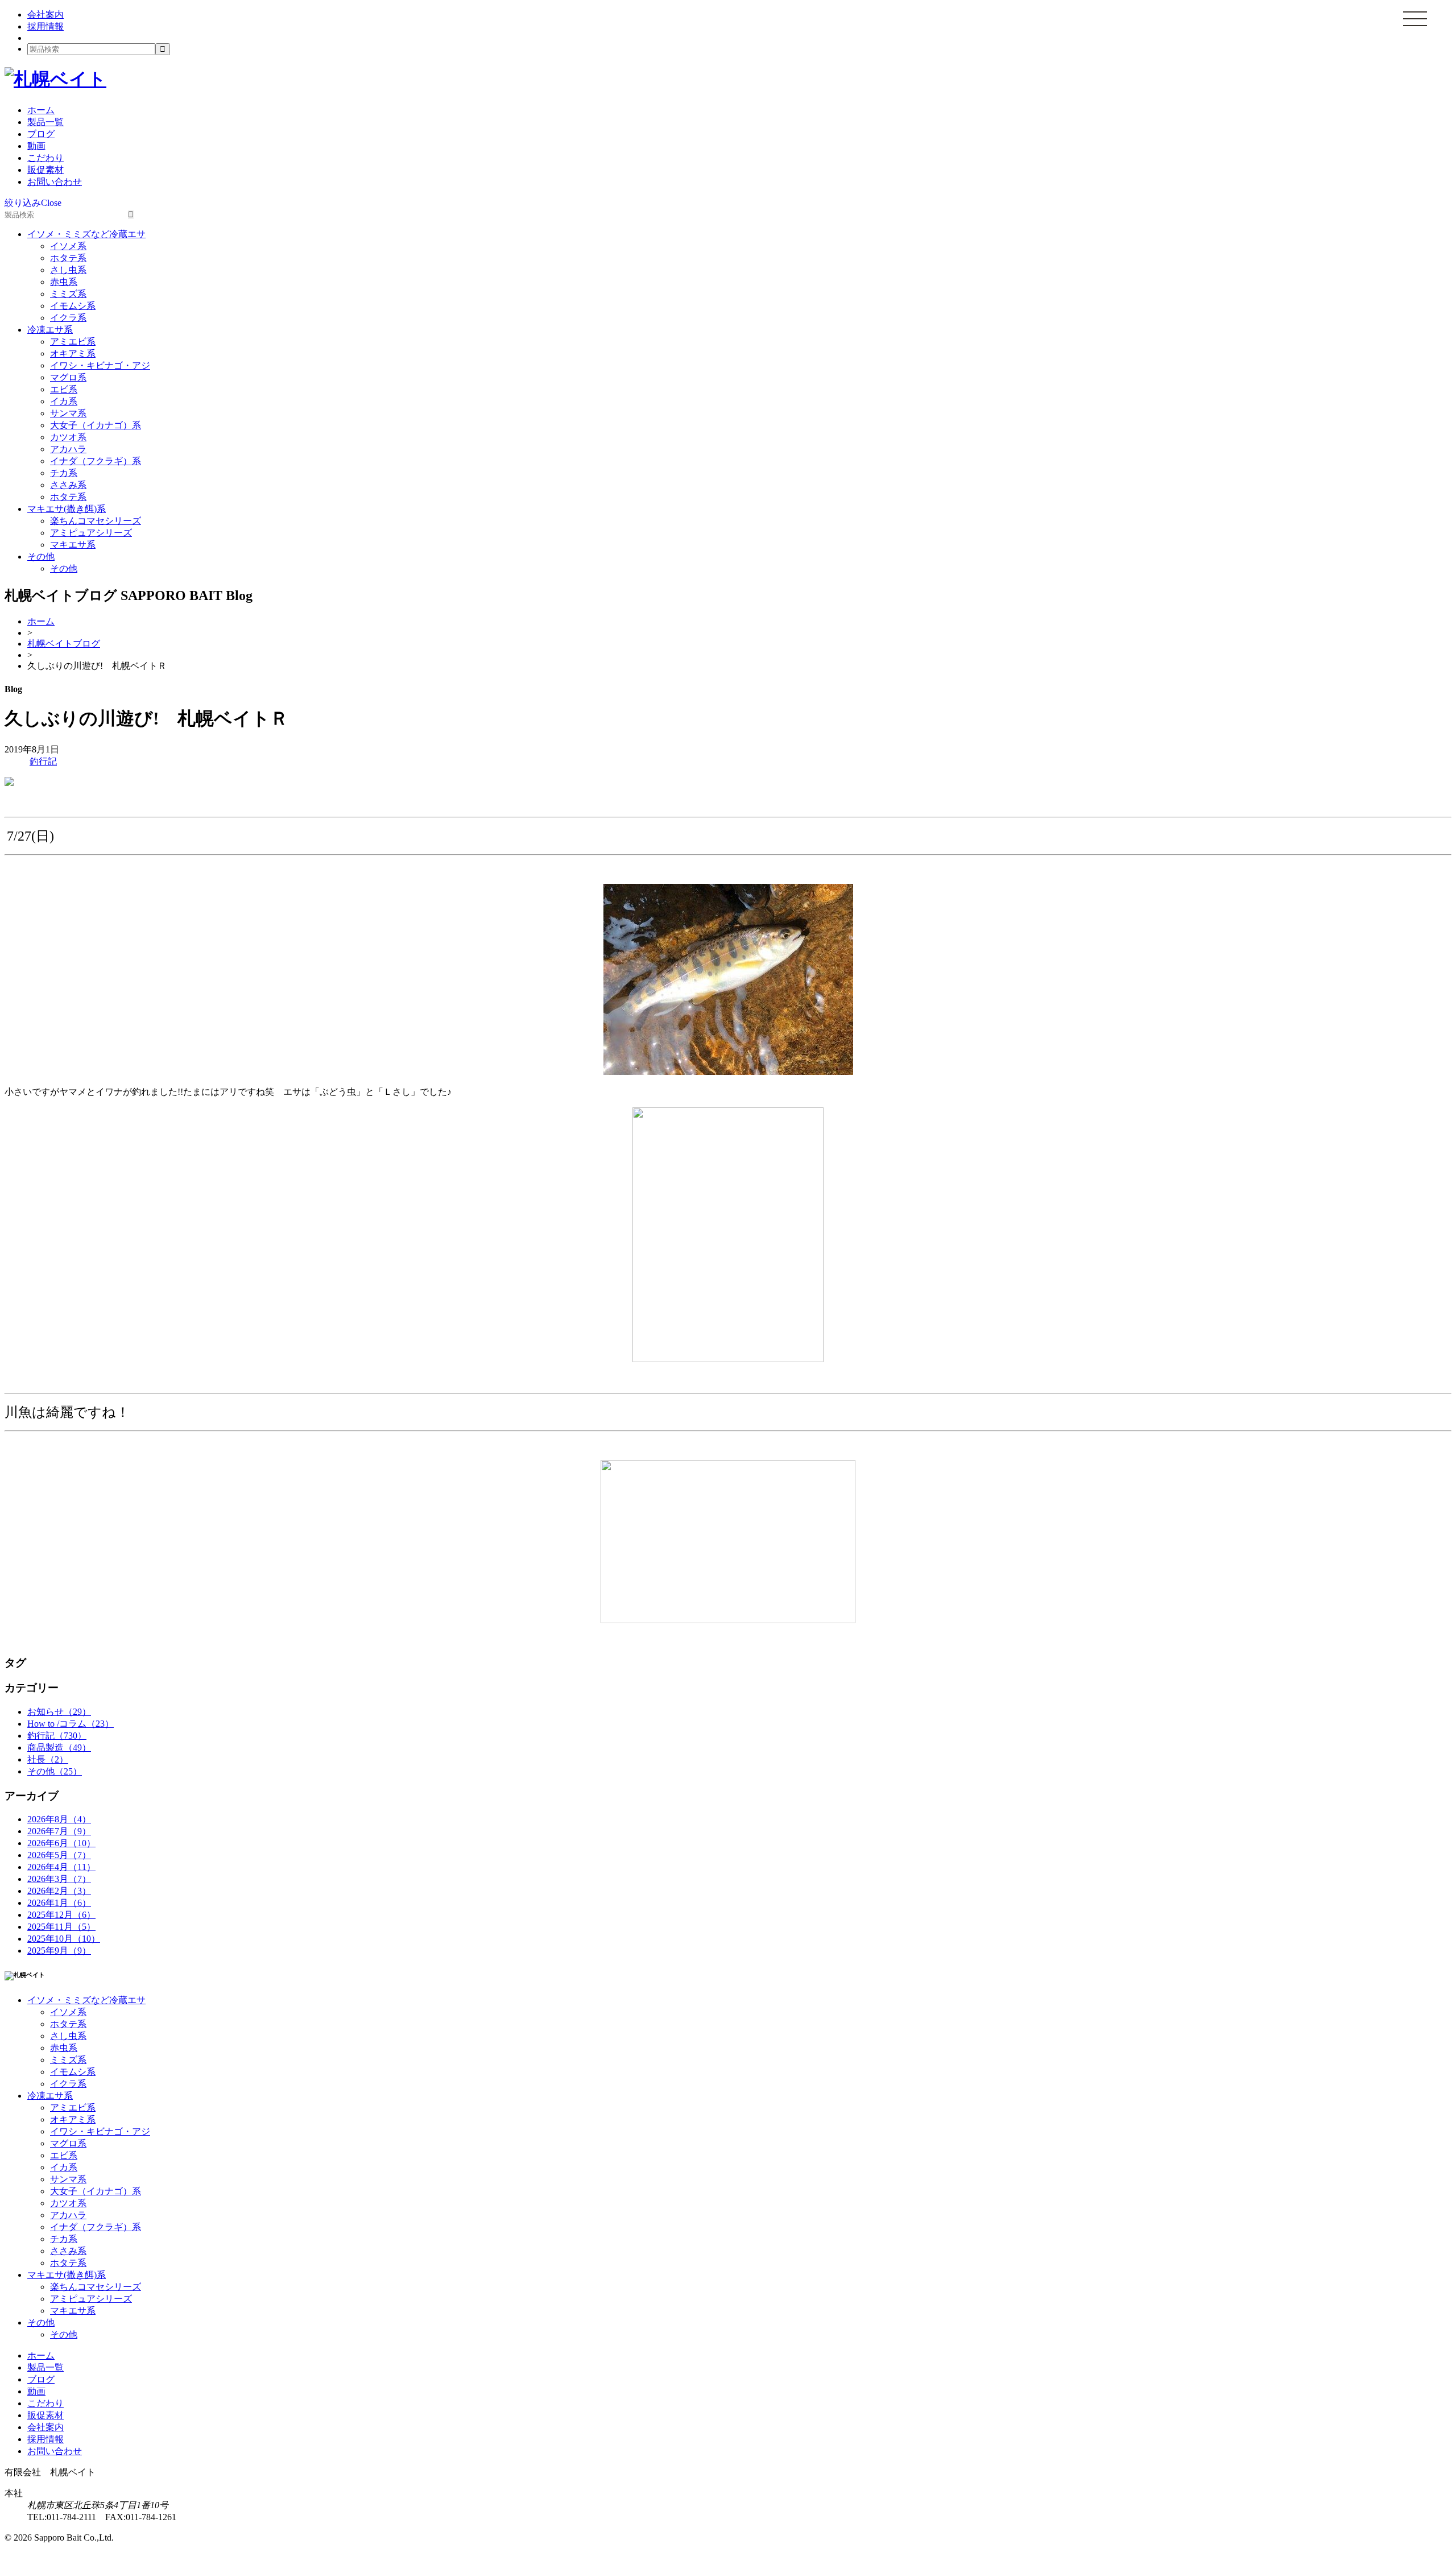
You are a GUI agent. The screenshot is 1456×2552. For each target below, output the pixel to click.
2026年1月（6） (59, 1903)
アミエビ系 (73, 342)
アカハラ (68, 449)
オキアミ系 (73, 353)
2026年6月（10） (61, 1843)
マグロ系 (68, 377)
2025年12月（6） (61, 1915)
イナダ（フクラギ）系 (96, 461)
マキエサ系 (73, 545)
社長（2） (48, 1759)
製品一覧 (45, 122)
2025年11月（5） (61, 1927)
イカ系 (64, 401)
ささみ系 (68, 485)
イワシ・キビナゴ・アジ (100, 365)
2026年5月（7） (59, 1855)
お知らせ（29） (59, 1712)
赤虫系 (64, 282)
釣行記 (43, 761)
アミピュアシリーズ (91, 533)
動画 (36, 146)
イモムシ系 (73, 306)
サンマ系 (68, 413)
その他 (41, 557)
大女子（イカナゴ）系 (96, 425)
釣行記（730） (57, 1736)
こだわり (45, 158)
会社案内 (45, 15)
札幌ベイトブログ (64, 644)
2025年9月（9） (59, 1951)
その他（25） (55, 1771)
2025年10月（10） (64, 1939)
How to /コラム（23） (71, 1724)
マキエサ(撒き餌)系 (67, 509)
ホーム (41, 110)
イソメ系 (68, 246)
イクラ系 (68, 318)
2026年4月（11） (61, 1867)
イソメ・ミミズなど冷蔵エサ (86, 234)
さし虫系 (68, 270)
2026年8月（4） (59, 1819)
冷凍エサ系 (50, 330)
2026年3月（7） (59, 1879)
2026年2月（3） (59, 1891)
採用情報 (45, 26)
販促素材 (45, 170)
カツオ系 (68, 437)
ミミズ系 (68, 294)
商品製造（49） (59, 1747)
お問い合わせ (55, 182)
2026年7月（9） (59, 1831)
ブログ (41, 134)
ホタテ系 (68, 258)
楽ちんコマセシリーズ (96, 521)
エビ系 (64, 389)
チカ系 (64, 473)
